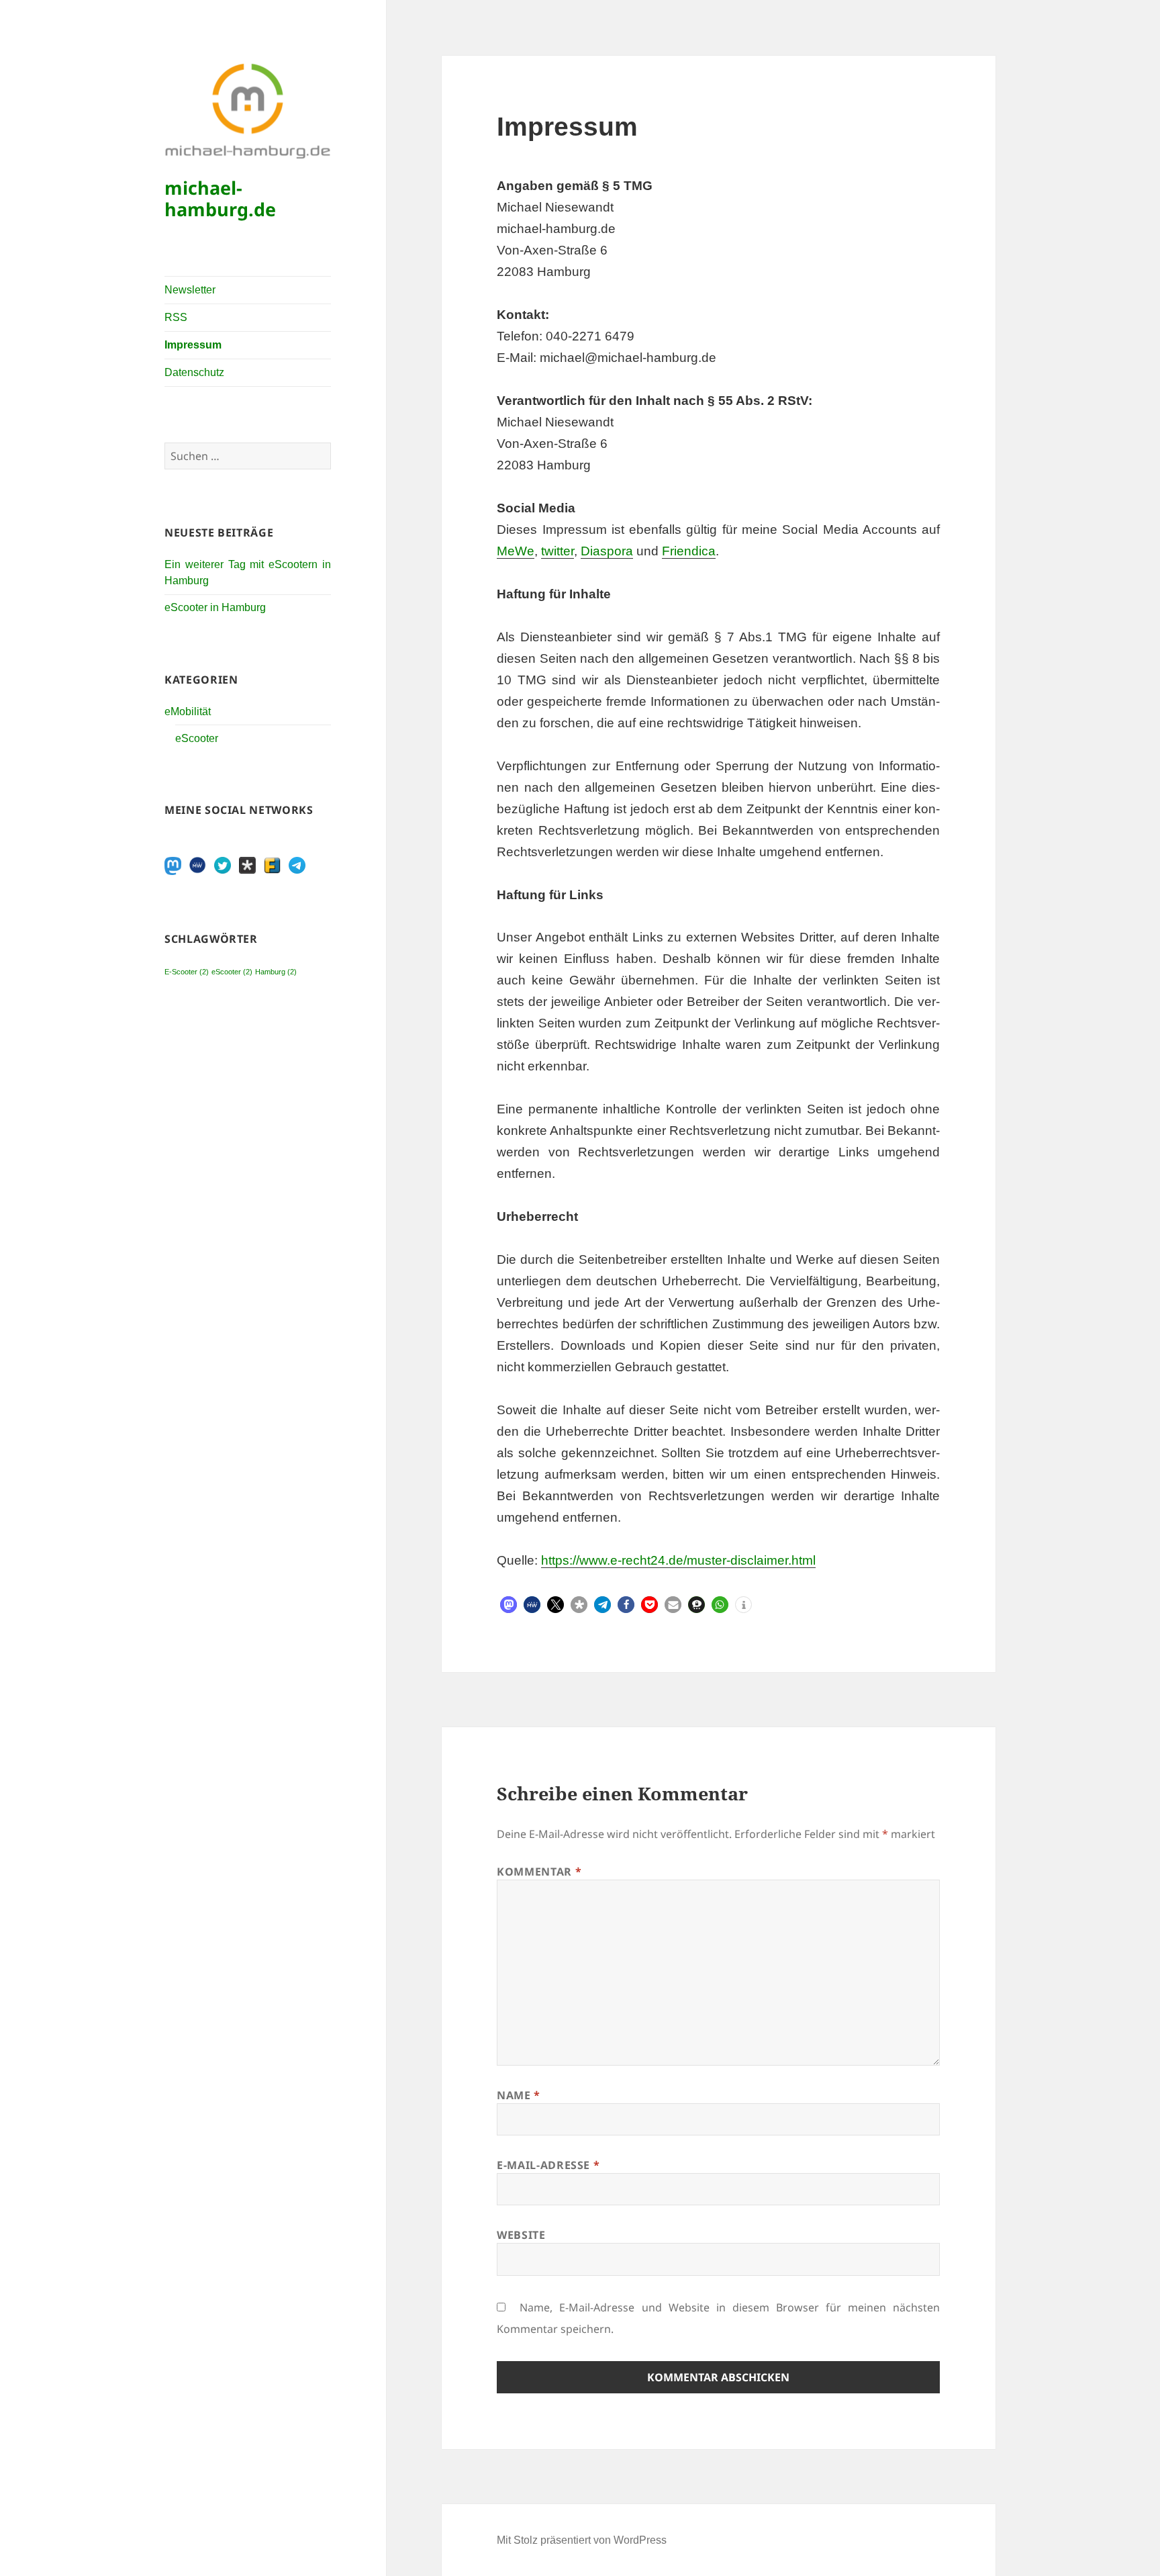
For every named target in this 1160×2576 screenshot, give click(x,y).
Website (521, 2235)
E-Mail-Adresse (548, 2165)
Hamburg (276, 972)
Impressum (193, 345)
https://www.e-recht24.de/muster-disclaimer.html (678, 1560)
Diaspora (607, 551)
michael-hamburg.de (220, 198)
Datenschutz (194, 372)
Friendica (689, 551)
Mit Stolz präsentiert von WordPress (582, 2540)
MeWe (516, 551)
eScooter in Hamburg (215, 607)
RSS (176, 317)
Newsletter (190, 290)
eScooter (197, 738)
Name (519, 2095)
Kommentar (539, 1872)
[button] (509, 1605)
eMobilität (188, 711)
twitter (558, 551)
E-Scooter (187, 972)
